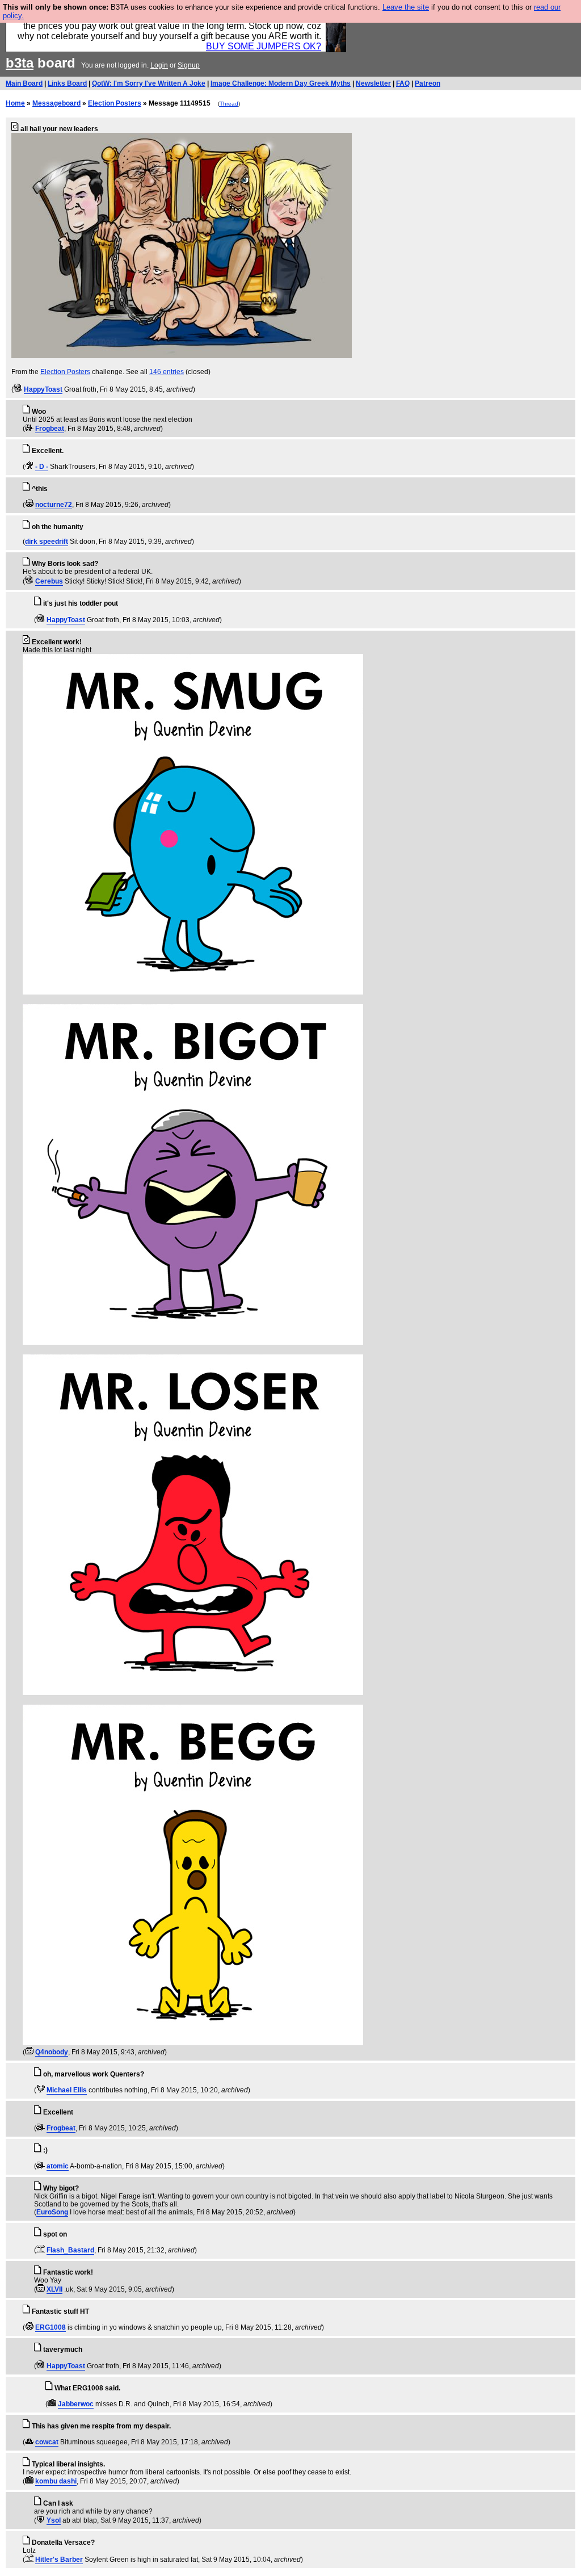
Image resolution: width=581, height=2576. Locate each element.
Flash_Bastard (70, 2250)
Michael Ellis (67, 2090)
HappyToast (43, 389)
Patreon (428, 83)
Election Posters (115, 103)
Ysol (54, 2520)
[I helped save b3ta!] (18, 389)
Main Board (24, 83)
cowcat (47, 2442)
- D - (42, 467)
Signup (189, 65)
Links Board (67, 83)
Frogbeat (50, 429)
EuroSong (52, 2212)
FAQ (403, 83)
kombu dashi (56, 2481)
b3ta (20, 63)
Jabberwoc (76, 2404)
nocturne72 (54, 505)
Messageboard (56, 103)
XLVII (54, 2289)
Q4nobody (52, 2052)
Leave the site (406, 7)
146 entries (167, 372)
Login (159, 65)
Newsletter (373, 83)
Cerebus (49, 581)
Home (15, 103)
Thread (229, 104)
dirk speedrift (47, 542)
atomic (58, 2166)
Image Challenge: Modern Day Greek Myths (281, 83)
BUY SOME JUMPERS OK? (264, 46)
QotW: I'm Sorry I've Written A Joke (149, 83)
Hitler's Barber (59, 2560)
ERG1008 (50, 2327)
